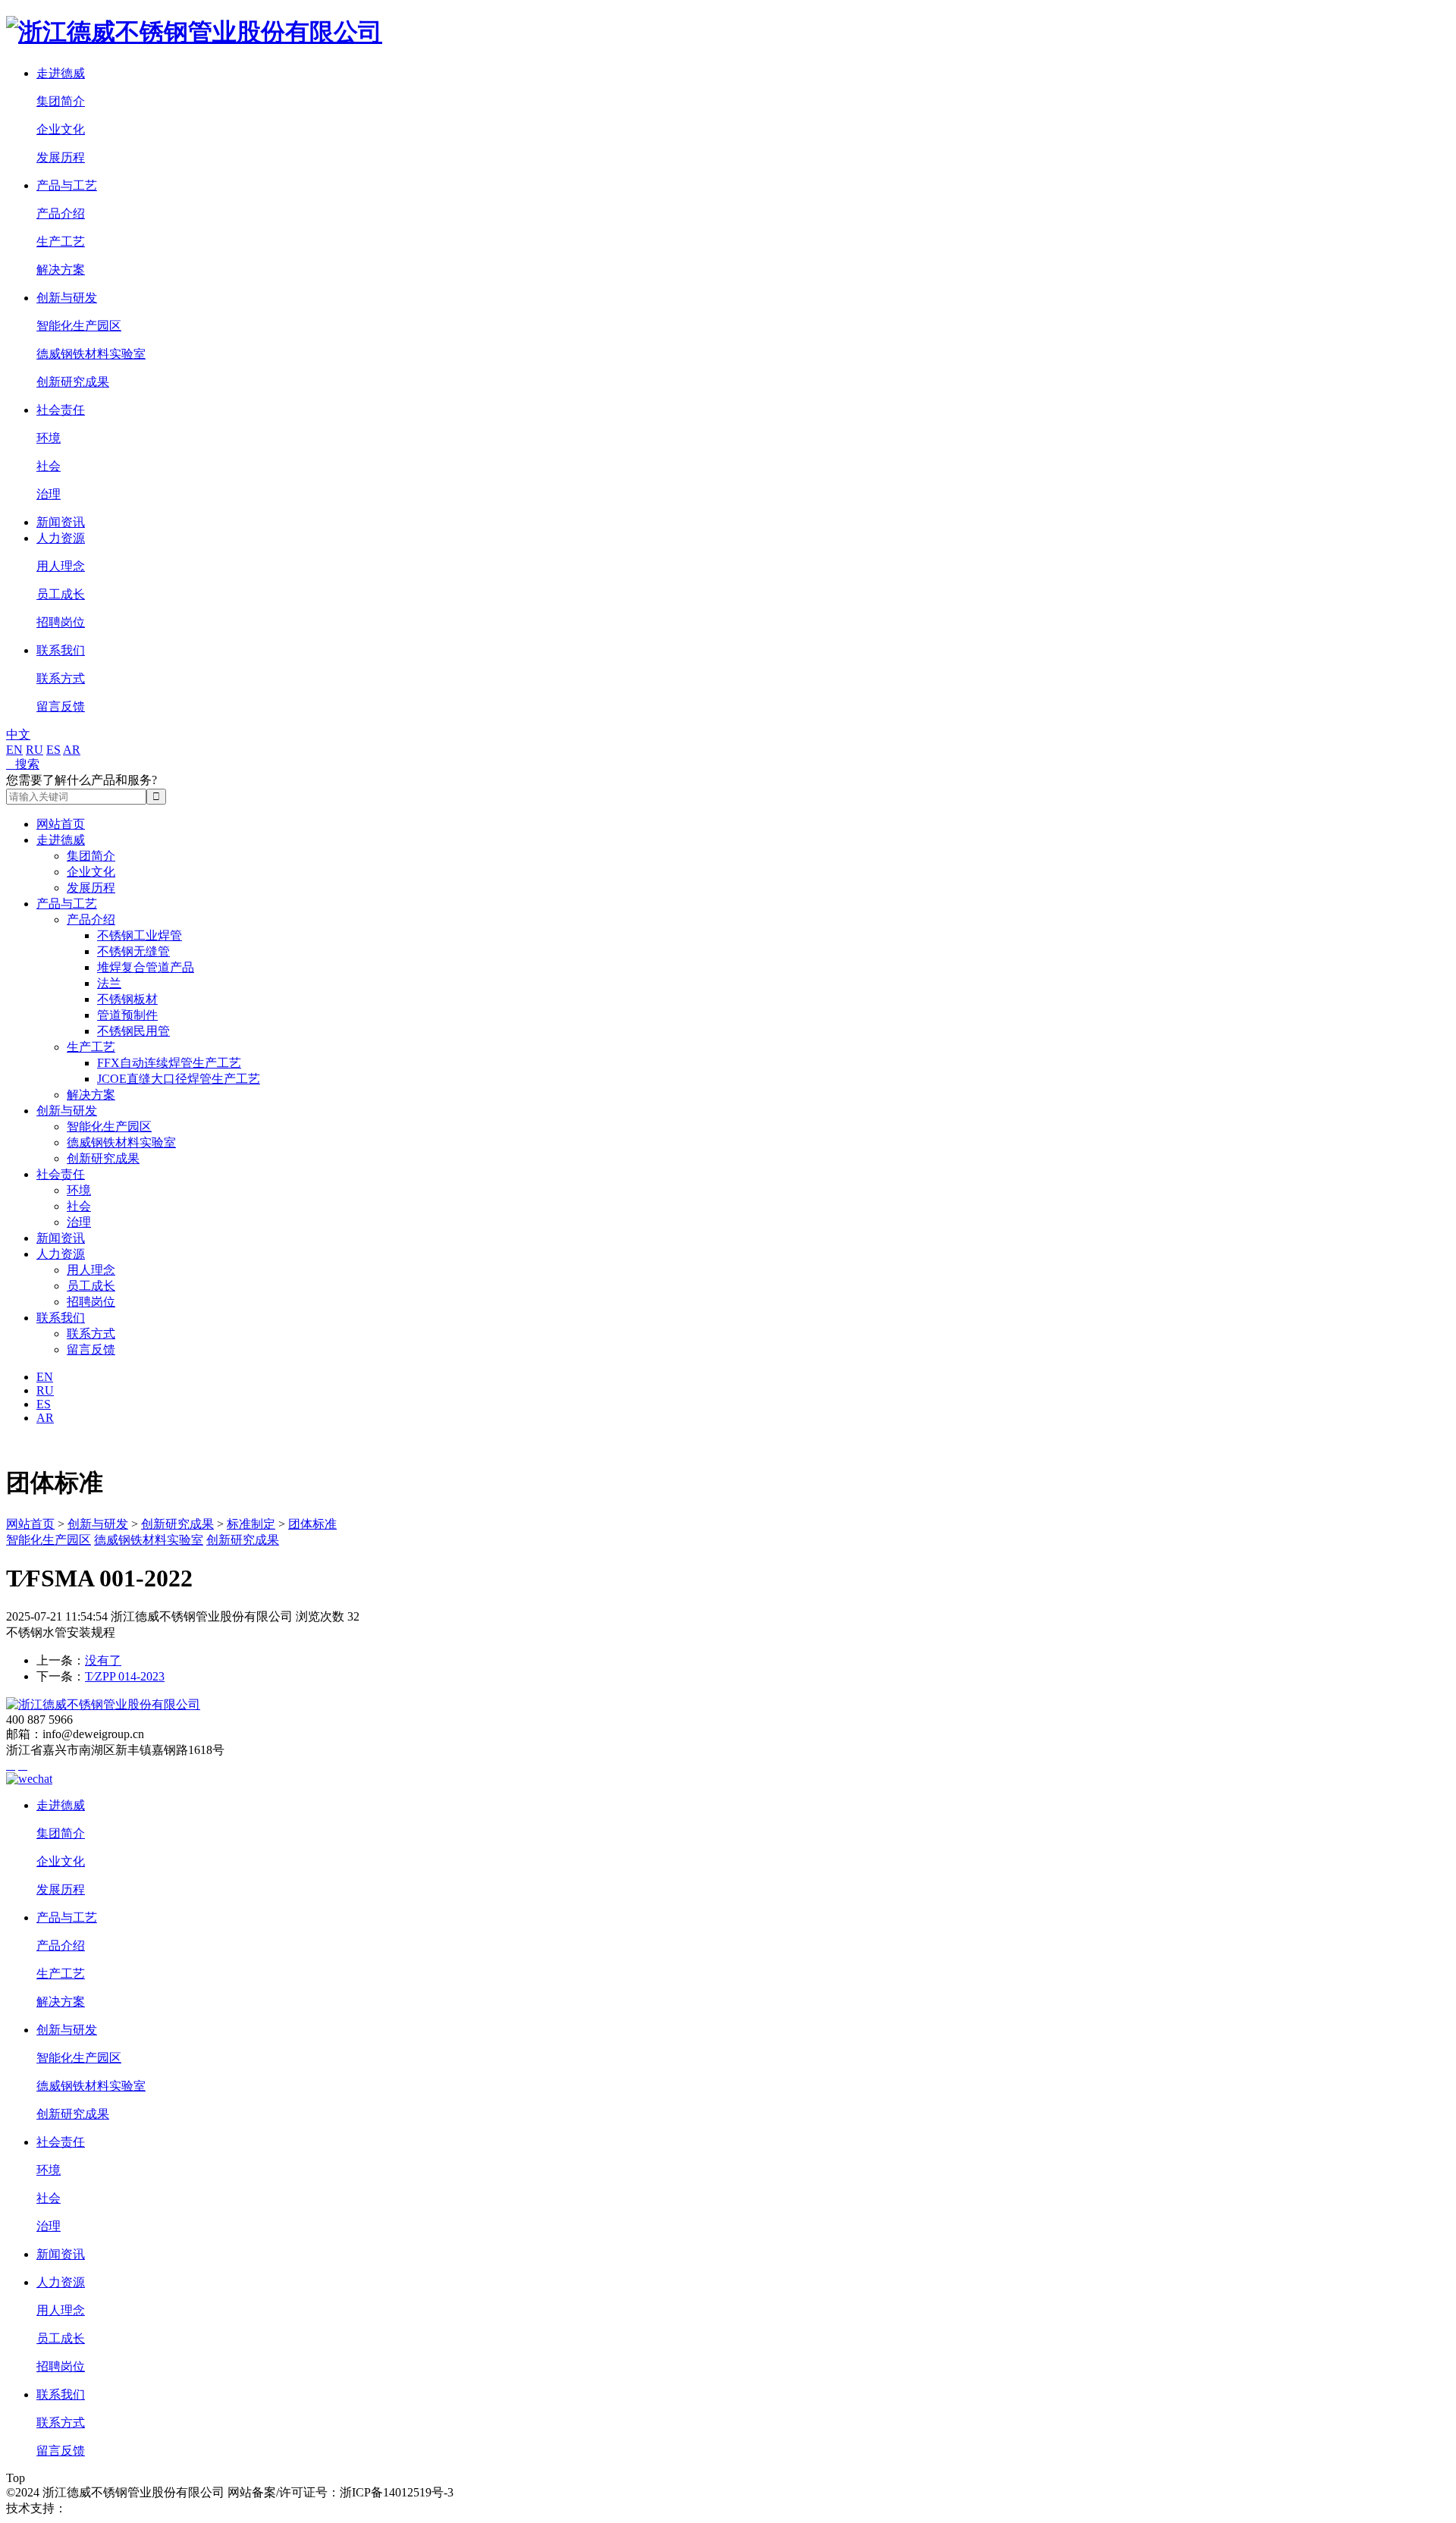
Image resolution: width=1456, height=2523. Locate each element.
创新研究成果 (73, 382)
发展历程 (61, 157)
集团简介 (61, 101)
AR (72, 750)
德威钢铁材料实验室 (91, 354)
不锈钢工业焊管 (140, 935)
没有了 (103, 1660)
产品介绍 (61, 213)
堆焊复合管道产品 (146, 967)
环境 (49, 438)
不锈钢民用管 (133, 1031)
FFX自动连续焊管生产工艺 (169, 1063)
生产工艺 (61, 242)
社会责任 (61, 410)
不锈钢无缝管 (133, 951)
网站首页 (61, 824)
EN (14, 750)
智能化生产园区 (79, 326)
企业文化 (61, 129)
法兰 (109, 983)
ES (53, 750)
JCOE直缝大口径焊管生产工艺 (179, 1079)
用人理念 (61, 566)
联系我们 (61, 650)
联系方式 (61, 678)
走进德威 (61, 73)
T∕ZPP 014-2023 (125, 1676)
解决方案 (61, 270)
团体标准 (312, 1524)
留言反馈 (61, 706)
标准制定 (251, 1524)
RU (35, 750)
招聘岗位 (61, 622)
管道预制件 (127, 1015)
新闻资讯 (61, 522)
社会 (49, 466)
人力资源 (61, 538)
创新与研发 (67, 298)
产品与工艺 (67, 185)
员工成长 (61, 594)
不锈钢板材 (127, 999)
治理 (49, 494)
